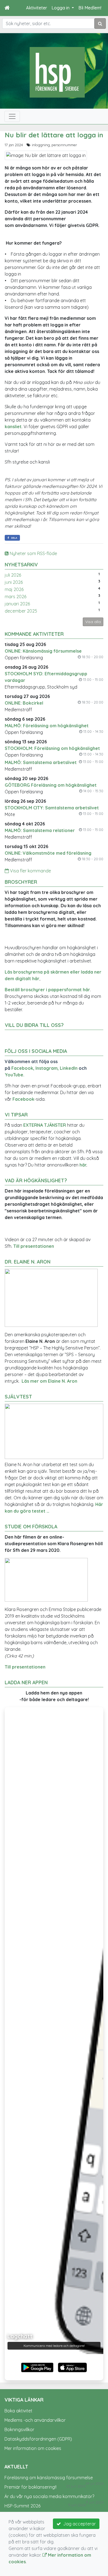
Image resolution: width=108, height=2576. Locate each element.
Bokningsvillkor (19, 2429)
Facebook (22, 1068)
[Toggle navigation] (12, 116)
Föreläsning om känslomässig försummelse (49, 2478)
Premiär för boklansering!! (30, 2487)
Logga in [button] (61, 8)
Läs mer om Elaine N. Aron (49, 1381)
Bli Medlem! (90, 8)
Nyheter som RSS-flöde (33, 553)
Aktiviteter (37, 8)
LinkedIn (69, 1068)
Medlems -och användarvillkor (35, 2420)
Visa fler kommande (30, 871)
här (83, 1165)
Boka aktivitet (18, 2411)
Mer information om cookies (33, 2448)
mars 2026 (16, 597)
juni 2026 (14, 582)
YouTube (14, 1075)
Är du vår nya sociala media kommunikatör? (49, 2496)
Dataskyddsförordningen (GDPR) (38, 2439)
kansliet (13, 427)
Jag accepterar (78, 2524)
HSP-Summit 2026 (22, 2506)
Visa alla (93, 622)
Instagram (47, 1068)
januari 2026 (17, 604)
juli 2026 (13, 575)
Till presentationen (34, 1246)
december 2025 (21, 611)
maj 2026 (14, 589)
